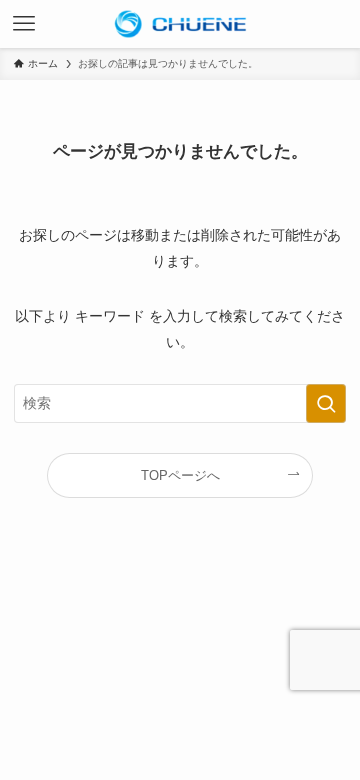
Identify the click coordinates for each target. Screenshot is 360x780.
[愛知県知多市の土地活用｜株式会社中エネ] (180, 24)
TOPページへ (180, 475)
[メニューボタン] (24, 24)
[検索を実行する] (326, 403)
